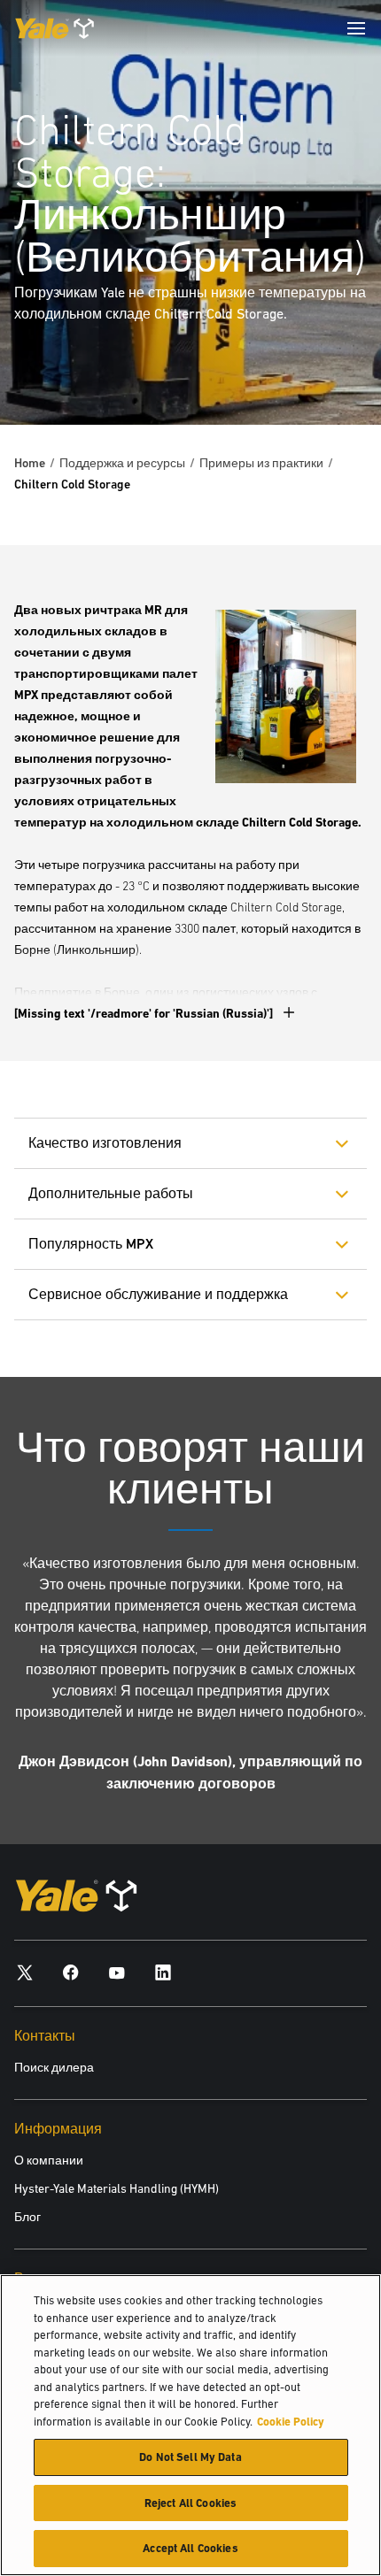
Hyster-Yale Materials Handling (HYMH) (117, 2188)
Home (30, 463)
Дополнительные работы (111, 1193)
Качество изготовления (105, 1143)
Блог (27, 2217)
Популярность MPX (91, 1244)
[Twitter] (25, 1972)
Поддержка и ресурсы (122, 463)
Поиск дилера (54, 2067)
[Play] (326, 370)
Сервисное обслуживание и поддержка (158, 1294)
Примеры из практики (261, 463)
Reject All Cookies (190, 2503)
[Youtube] (117, 1972)
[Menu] (356, 28)
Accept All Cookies (190, 2548)
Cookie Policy (291, 2422)
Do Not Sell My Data (190, 2457)
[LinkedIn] (163, 1972)
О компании (49, 2160)
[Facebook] (71, 1972)
